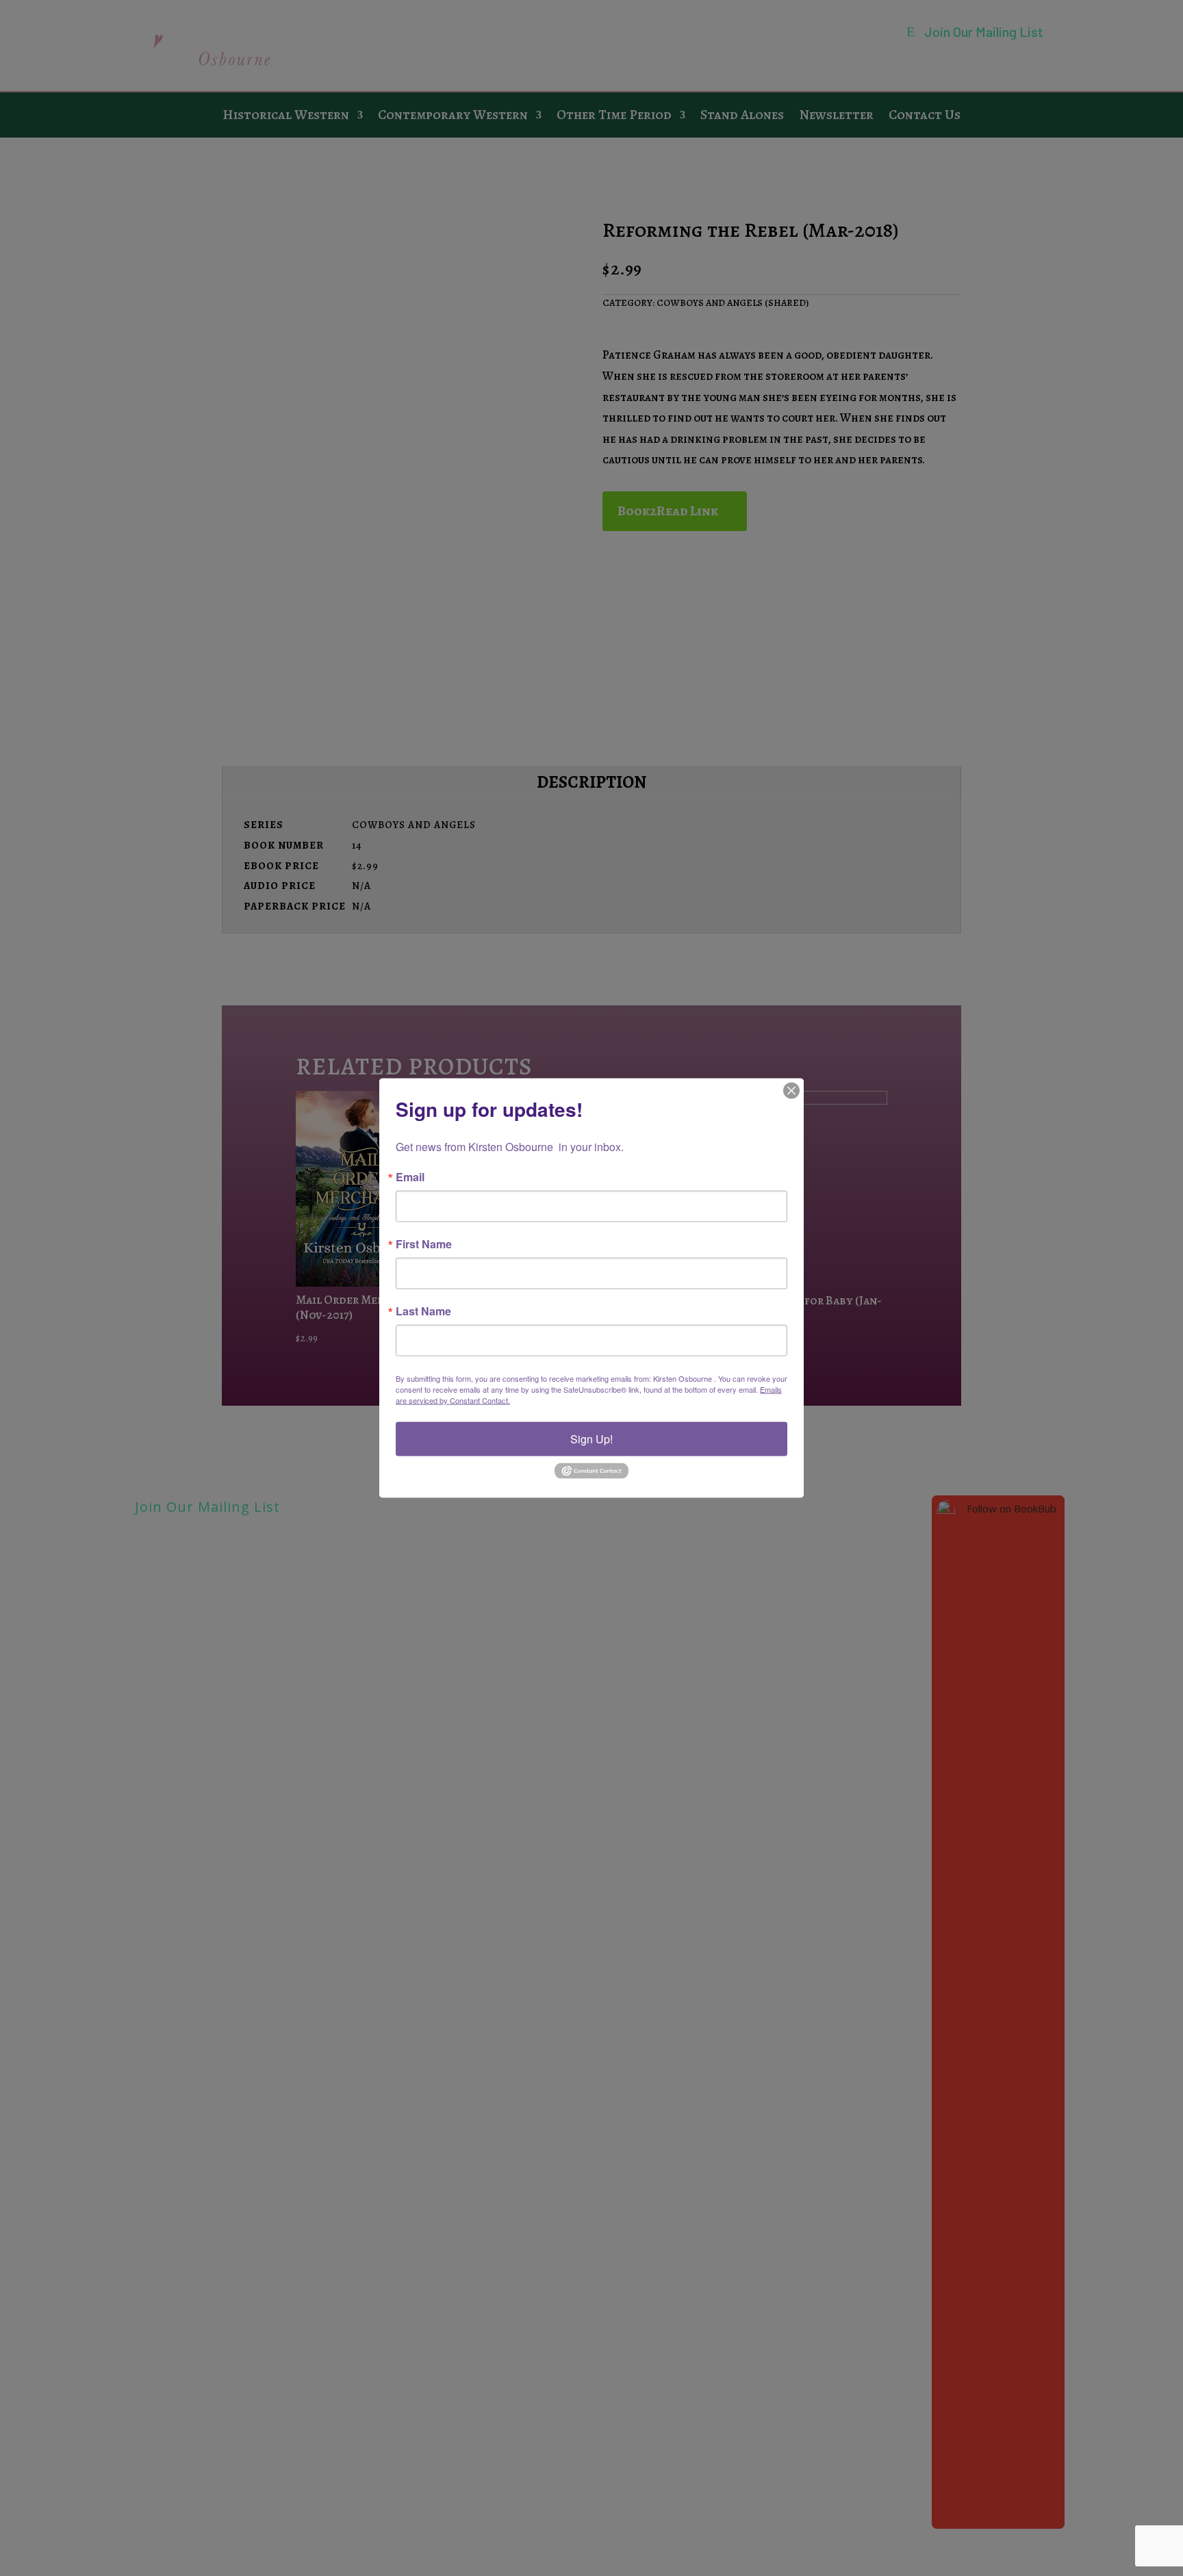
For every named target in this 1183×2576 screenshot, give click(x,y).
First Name (424, 1244)
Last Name (423, 1311)
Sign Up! (591, 1439)
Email (410, 1177)
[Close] (791, 1091)
